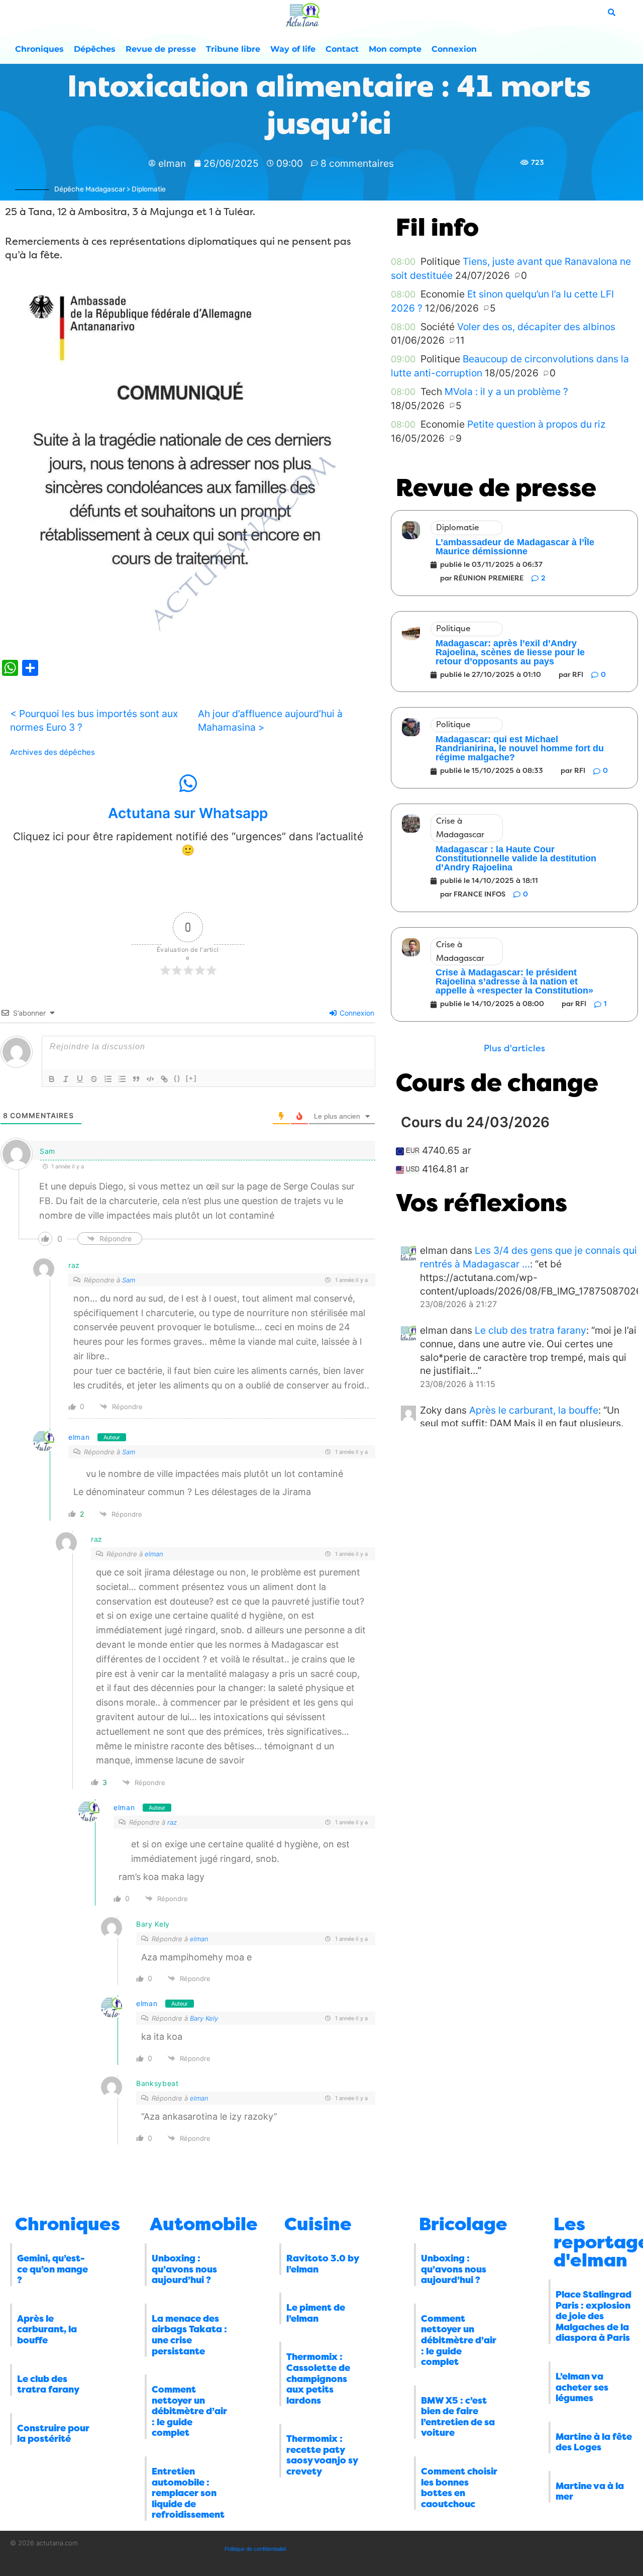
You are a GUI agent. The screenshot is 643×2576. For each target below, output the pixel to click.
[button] (514, 1049)
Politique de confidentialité (255, 2549)
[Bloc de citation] (136, 1079)
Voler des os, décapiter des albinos (536, 327)
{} (177, 1078)
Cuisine (318, 2224)
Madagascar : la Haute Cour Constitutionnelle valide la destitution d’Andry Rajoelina (516, 858)
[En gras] (52, 1079)
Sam (129, 1280)
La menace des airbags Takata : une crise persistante (189, 2335)
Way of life (293, 49)
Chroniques (39, 49)
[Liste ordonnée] (108, 1079)
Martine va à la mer (590, 2492)
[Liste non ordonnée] (122, 1079)
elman (79, 1437)
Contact (342, 49)
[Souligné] (80, 1079)
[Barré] (94, 1079)
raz (172, 1822)
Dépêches (95, 49)
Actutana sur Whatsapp (188, 813)
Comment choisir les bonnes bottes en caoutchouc (459, 2488)
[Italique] (66, 1079)
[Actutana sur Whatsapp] (188, 783)
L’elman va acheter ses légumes (582, 2387)
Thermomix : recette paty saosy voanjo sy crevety (322, 2455)
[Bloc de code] (150, 1079)
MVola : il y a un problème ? (506, 391)
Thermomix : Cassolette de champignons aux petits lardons (318, 2379)
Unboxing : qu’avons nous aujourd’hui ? (184, 2269)
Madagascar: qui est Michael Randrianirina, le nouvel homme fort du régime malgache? (520, 748)
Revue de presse (161, 49)
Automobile (204, 2224)
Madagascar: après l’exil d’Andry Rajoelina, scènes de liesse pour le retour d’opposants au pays (510, 652)
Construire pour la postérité (53, 2434)
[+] (191, 1078)
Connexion (454, 49)
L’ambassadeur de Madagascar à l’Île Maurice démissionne (515, 547)
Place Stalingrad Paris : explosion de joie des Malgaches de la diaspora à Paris (594, 2316)
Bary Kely (204, 2018)
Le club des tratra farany (530, 1330)
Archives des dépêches (52, 752)
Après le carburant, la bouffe (534, 1410)
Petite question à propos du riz (536, 424)
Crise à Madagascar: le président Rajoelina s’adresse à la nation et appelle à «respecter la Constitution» (514, 981)
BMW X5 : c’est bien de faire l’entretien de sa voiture (458, 2417)
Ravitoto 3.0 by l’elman (323, 2264)
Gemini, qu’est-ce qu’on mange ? (52, 2269)
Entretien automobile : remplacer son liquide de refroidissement (188, 2493)
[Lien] (164, 1079)
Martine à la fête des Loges (594, 2442)
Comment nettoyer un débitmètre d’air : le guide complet (189, 2411)
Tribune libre (233, 49)
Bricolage (463, 2224)
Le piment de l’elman (316, 2313)
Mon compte (395, 49)
